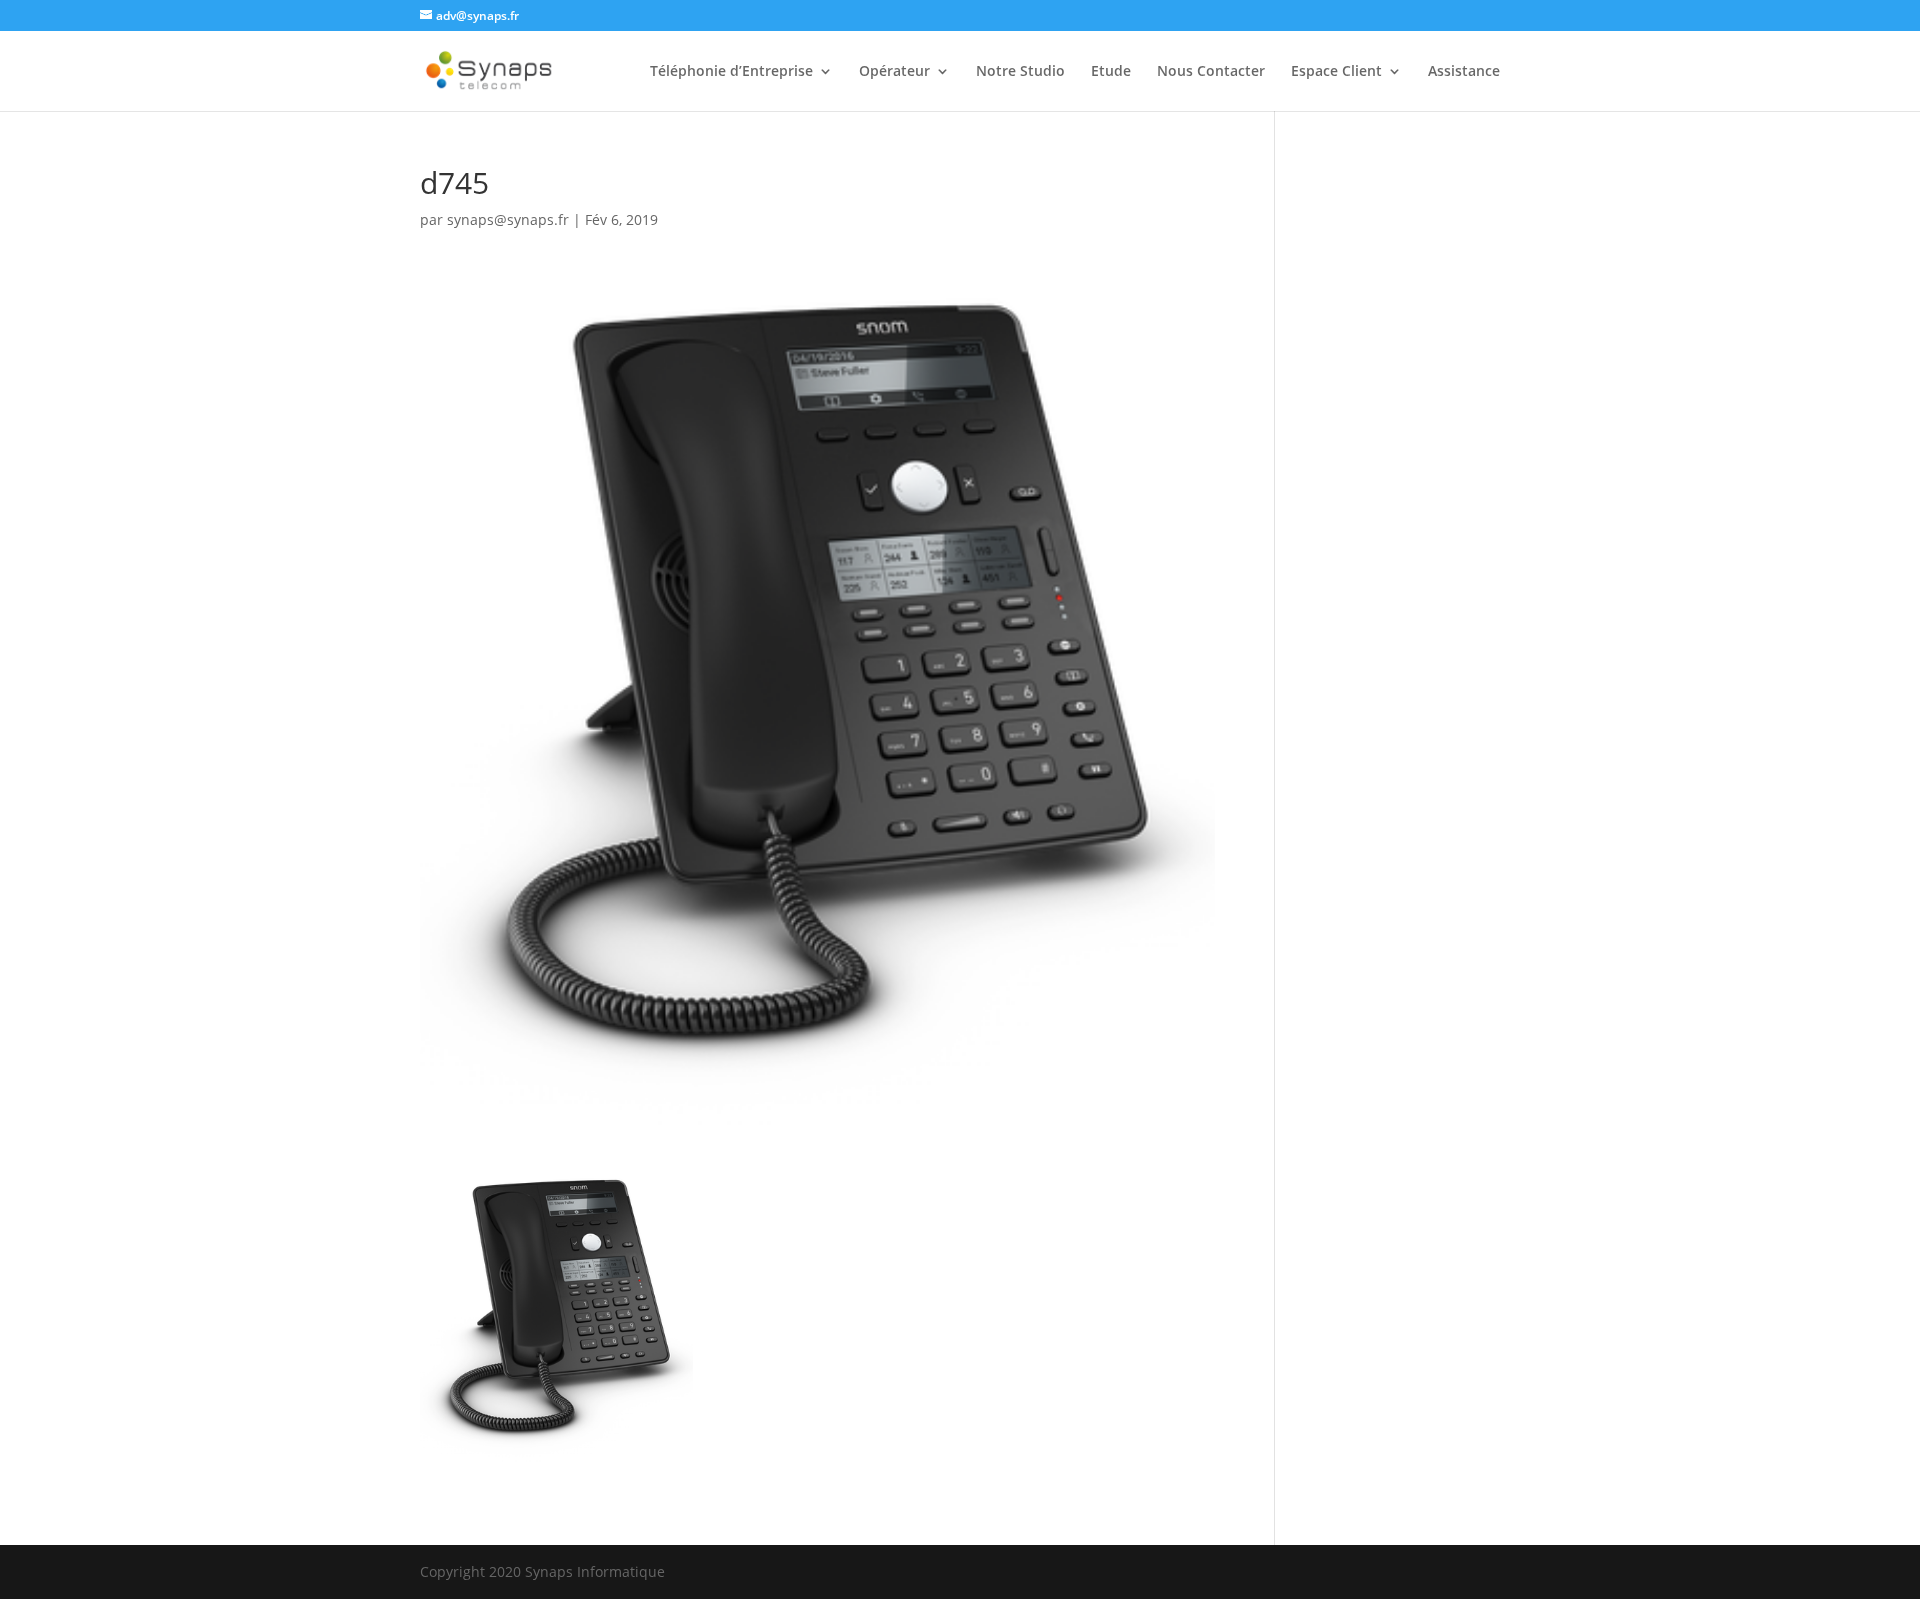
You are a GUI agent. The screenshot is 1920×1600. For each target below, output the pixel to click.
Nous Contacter (1211, 72)
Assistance (1464, 72)
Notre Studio (1020, 72)
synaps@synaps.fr (508, 219)
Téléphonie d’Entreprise (731, 72)
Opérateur (894, 72)
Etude (1111, 72)
